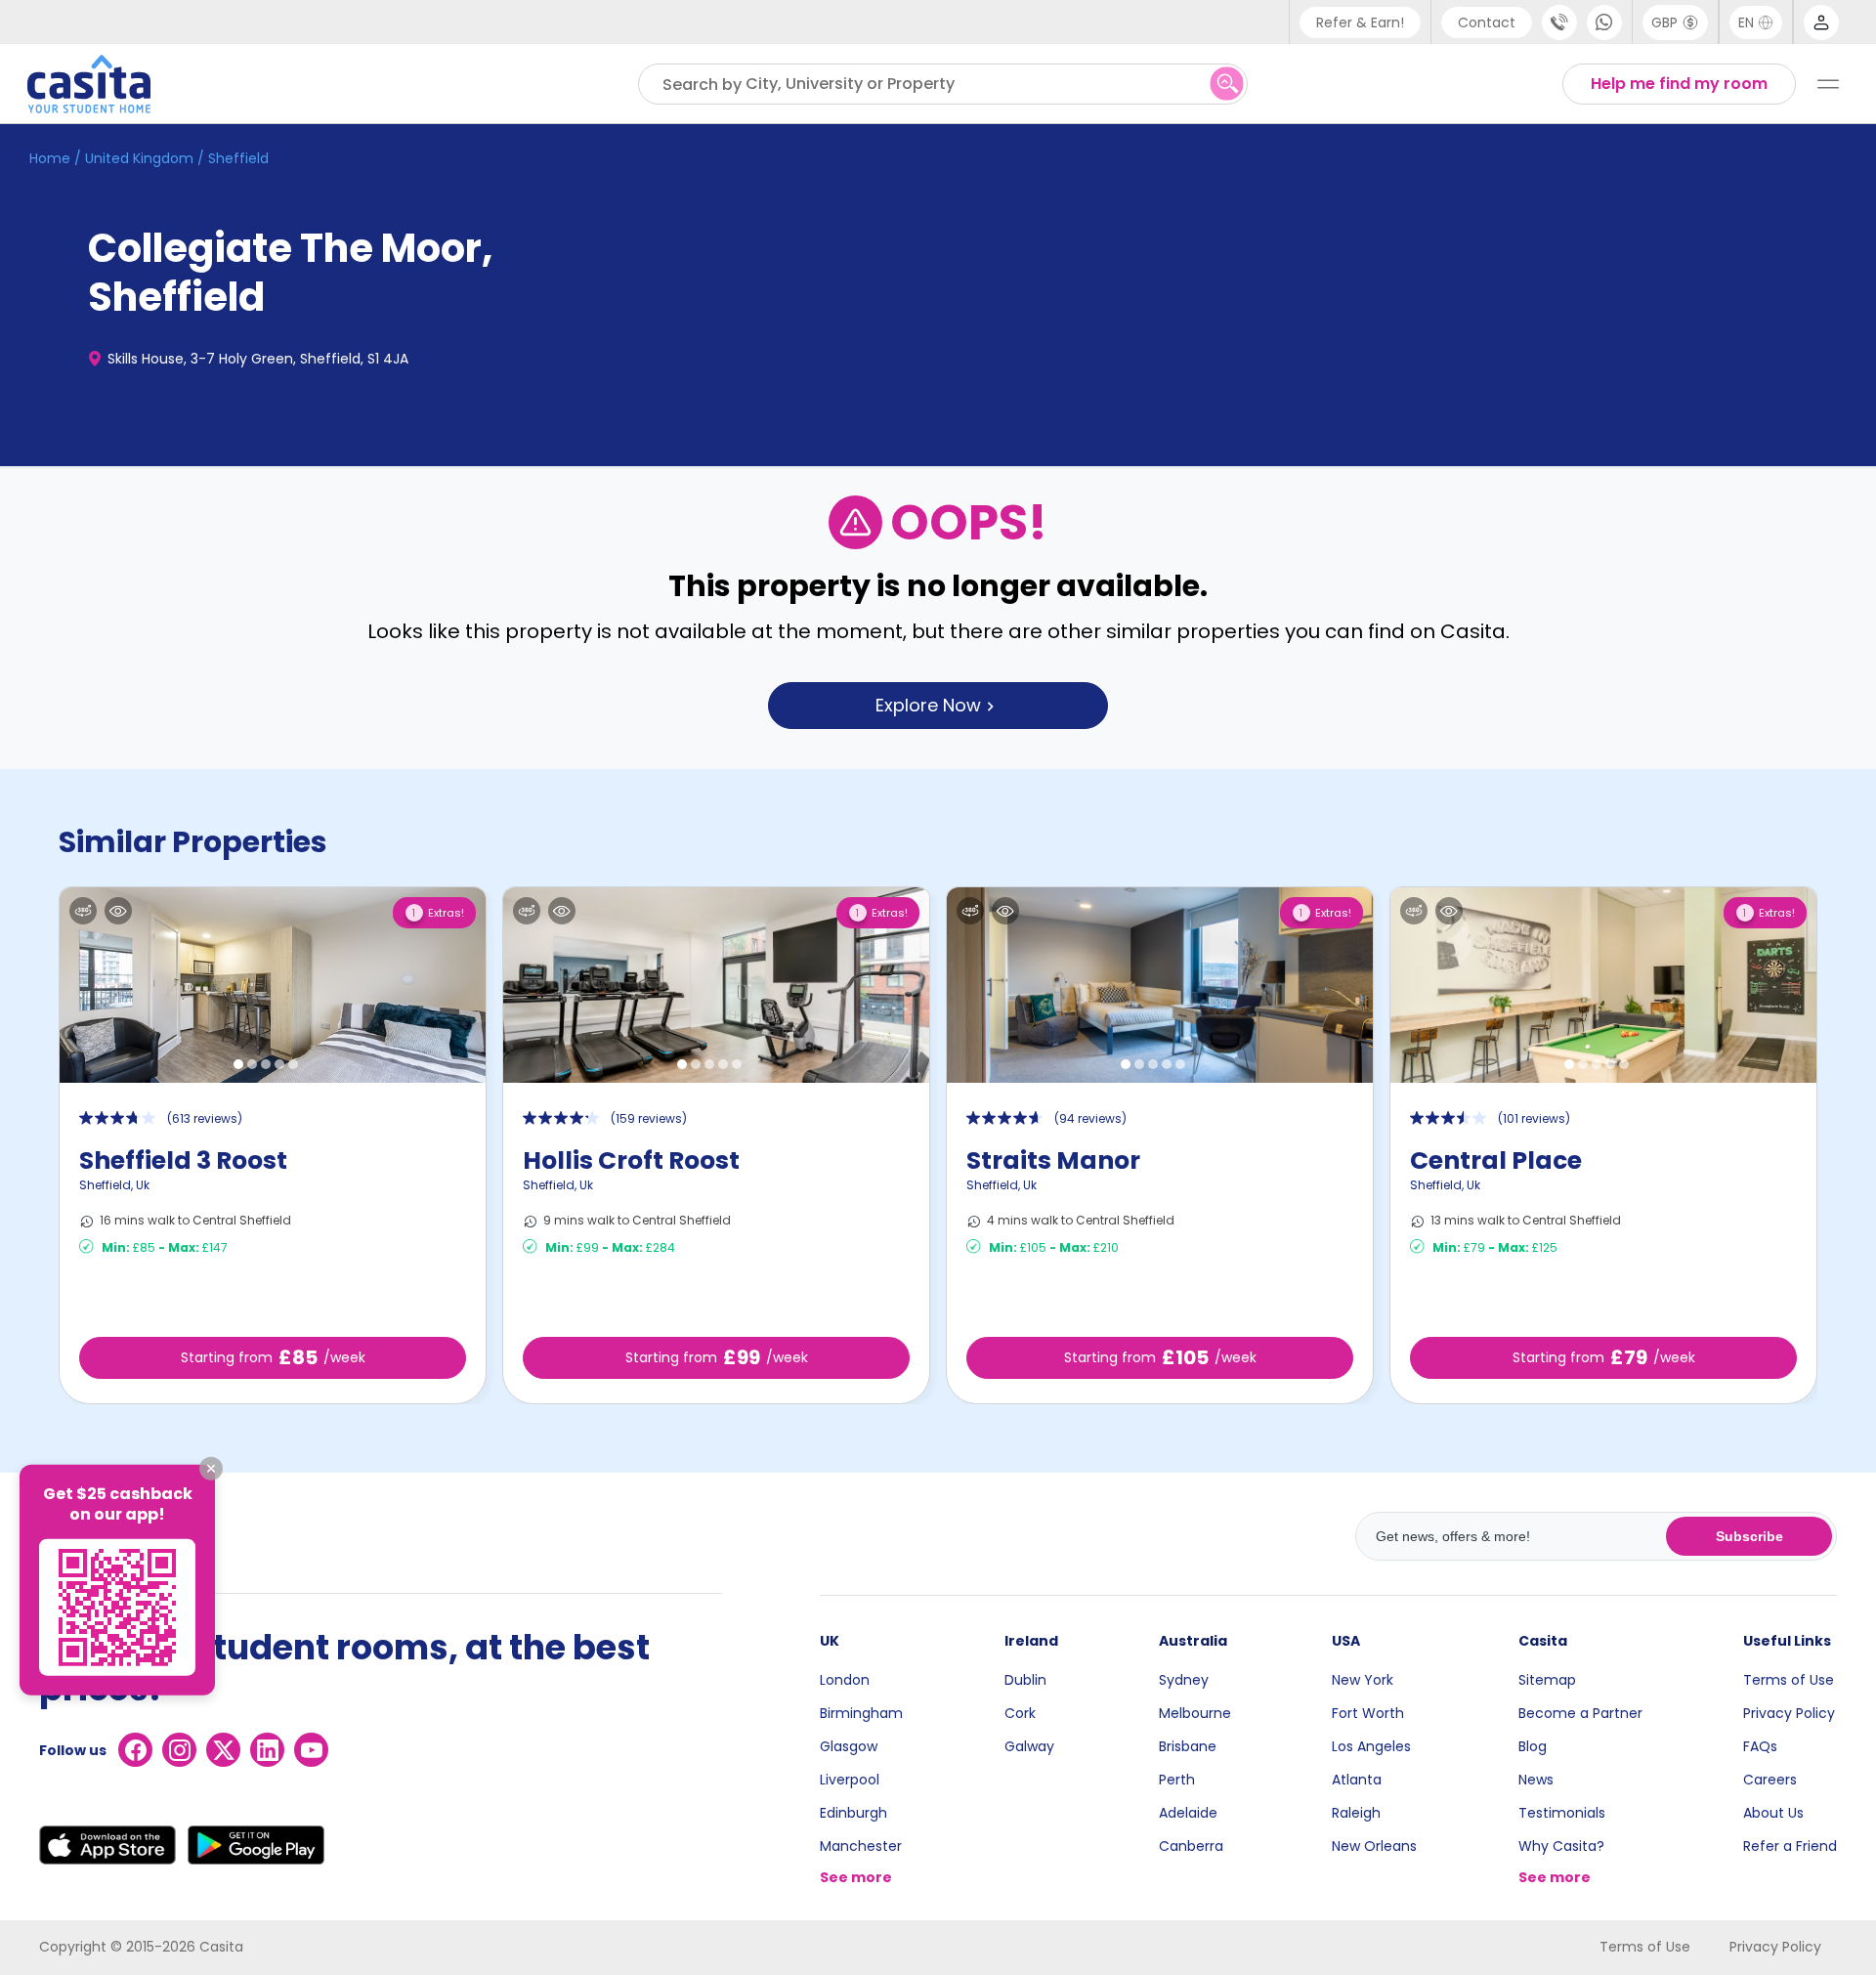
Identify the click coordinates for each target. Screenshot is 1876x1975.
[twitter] (223, 1750)
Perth (1177, 1780)
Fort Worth (1368, 1713)
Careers (1770, 1780)
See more (856, 1877)
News (1536, 1780)
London (845, 1680)
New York (1363, 1680)
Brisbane (1188, 1746)
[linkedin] (267, 1750)
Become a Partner (1580, 1713)
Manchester (861, 1846)
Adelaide (1188, 1813)
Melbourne (1195, 1713)
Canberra (1191, 1846)
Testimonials (1562, 1813)
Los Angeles (1371, 1746)
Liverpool (850, 1780)
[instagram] (179, 1750)
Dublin (1025, 1680)
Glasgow (849, 1746)
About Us (1773, 1813)
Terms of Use (1789, 1680)
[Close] (211, 1469)
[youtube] (311, 1750)
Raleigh (1356, 1813)
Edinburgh (853, 1813)
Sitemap (1547, 1680)
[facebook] (135, 1750)
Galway (1029, 1746)
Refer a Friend (1790, 1846)
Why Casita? (1561, 1846)
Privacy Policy (1789, 1713)
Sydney (1184, 1680)
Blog (1533, 1746)
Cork (1020, 1713)
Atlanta (1357, 1780)
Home (50, 158)
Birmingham (861, 1713)
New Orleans (1374, 1846)
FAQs (1760, 1746)
